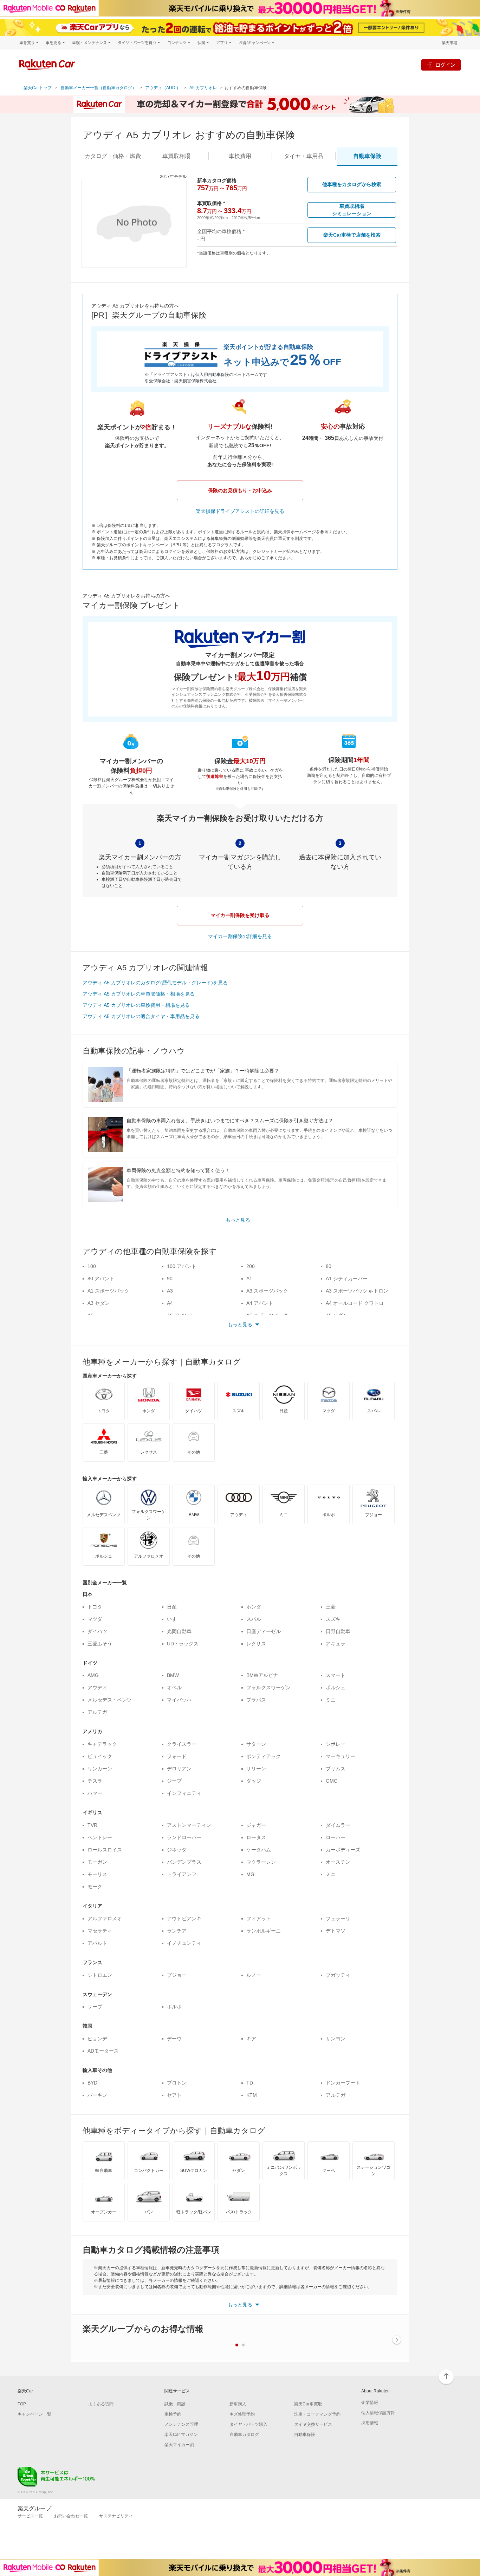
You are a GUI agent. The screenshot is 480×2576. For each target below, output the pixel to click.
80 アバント (101, 1279)
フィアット (259, 1918)
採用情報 (370, 2423)
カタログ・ (113, 156)
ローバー (336, 1837)
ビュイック (100, 1756)
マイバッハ (179, 1700)
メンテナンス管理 (181, 2424)
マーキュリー (340, 1756)
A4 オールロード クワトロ (355, 1303)
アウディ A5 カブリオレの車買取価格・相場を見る (139, 994)
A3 (170, 1291)
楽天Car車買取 (308, 2404)
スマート (336, 1675)
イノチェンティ (184, 1943)
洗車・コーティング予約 (317, 2414)
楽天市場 (449, 43)
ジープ (174, 1781)
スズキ (333, 1619)
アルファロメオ (105, 1918)
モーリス (97, 1874)
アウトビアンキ (184, 1918)
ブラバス (256, 1700)
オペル (174, 1687)
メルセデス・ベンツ (110, 1700)
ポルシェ (336, 1687)
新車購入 (238, 2404)
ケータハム (259, 1850)
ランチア (177, 1931)
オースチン (338, 1862)
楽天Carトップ (38, 88)
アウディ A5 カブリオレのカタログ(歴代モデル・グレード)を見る (155, 983)
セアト (174, 2095)
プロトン (177, 2083)
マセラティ (100, 1931)
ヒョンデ (97, 2039)
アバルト (97, 1943)
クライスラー (182, 1744)
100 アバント (182, 1266)
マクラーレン (261, 1862)
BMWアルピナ (262, 1675)
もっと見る (238, 1220)
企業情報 (370, 2403)
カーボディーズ (343, 1850)
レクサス (256, 1644)
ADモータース (103, 2051)
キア (251, 2039)
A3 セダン (99, 1303)
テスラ (95, 1781)
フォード (177, 1756)
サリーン (256, 1769)
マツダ (95, 1619)
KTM (252, 2095)
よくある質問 (101, 2404)
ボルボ (174, 2007)
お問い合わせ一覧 (71, 2516)
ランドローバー (184, 1837)
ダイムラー (338, 1825)
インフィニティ (184, 1793)
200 (251, 1266)
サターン (256, 1744)
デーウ (174, 2039)
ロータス (256, 1837)
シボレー (336, 1744)
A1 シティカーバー (347, 1279)
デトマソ (336, 1931)
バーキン (97, 2095)
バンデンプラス (184, 1862)
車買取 (176, 156)
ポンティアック (264, 1756)
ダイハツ (97, 1631)
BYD (92, 2083)
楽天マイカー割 (179, 2445)
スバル (254, 1619)
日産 (172, 1607)
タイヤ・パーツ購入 (248, 2424)
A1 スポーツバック (108, 1291)
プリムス (336, 1769)
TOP (22, 2404)
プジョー (177, 1975)
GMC (332, 1781)
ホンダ (254, 1607)
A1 (249, 1279)
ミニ (331, 1700)
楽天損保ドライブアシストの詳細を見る (240, 511)
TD (250, 2083)
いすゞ (174, 1619)
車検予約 (173, 2414)
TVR (92, 1825)
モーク (95, 1887)
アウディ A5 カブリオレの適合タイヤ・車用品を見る (141, 1016)
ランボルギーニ (264, 1931)
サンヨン (336, 2039)
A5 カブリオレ (203, 88)
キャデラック (102, 1744)
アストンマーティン (189, 1825)
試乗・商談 (175, 2404)
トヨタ (95, 1607)
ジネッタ (177, 1850)
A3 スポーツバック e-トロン (357, 1291)
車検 (240, 156)
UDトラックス (183, 1644)
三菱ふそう (100, 1644)
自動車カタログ (244, 2435)
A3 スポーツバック (267, 1291)
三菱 (331, 1607)
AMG (93, 1675)
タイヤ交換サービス (313, 2424)
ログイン (445, 65)
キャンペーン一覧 (34, 2414)
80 (329, 1266)
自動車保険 (305, 2435)
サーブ (95, 2007)
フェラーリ (338, 1918)
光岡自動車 (179, 1631)
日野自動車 (338, 1631)
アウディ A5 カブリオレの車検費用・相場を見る (136, 1005)
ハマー (95, 1793)
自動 (367, 156)
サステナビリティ (116, 2516)
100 (92, 1266)
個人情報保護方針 (378, 2413)
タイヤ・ (304, 156)
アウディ (97, 1687)
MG (250, 1874)
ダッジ (254, 1781)
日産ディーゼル (264, 1631)
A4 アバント (260, 1303)
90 (170, 1279)
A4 (170, 1303)
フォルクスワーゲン (268, 1687)
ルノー (254, 1975)
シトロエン (100, 1975)
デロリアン (179, 1769)
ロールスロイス (105, 1850)
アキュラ (336, 1644)
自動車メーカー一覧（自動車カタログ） (98, 88)
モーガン (97, 1862)
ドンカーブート (343, 2083)
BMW (173, 1675)
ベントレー (100, 1837)
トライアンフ (182, 1874)
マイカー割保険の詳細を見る (240, 936)
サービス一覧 (30, 2516)
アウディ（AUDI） (163, 88)
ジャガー (256, 1825)
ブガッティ (338, 1975)
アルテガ (97, 1712)
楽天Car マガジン (181, 2435)
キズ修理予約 (242, 2414)
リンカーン (100, 1769)
